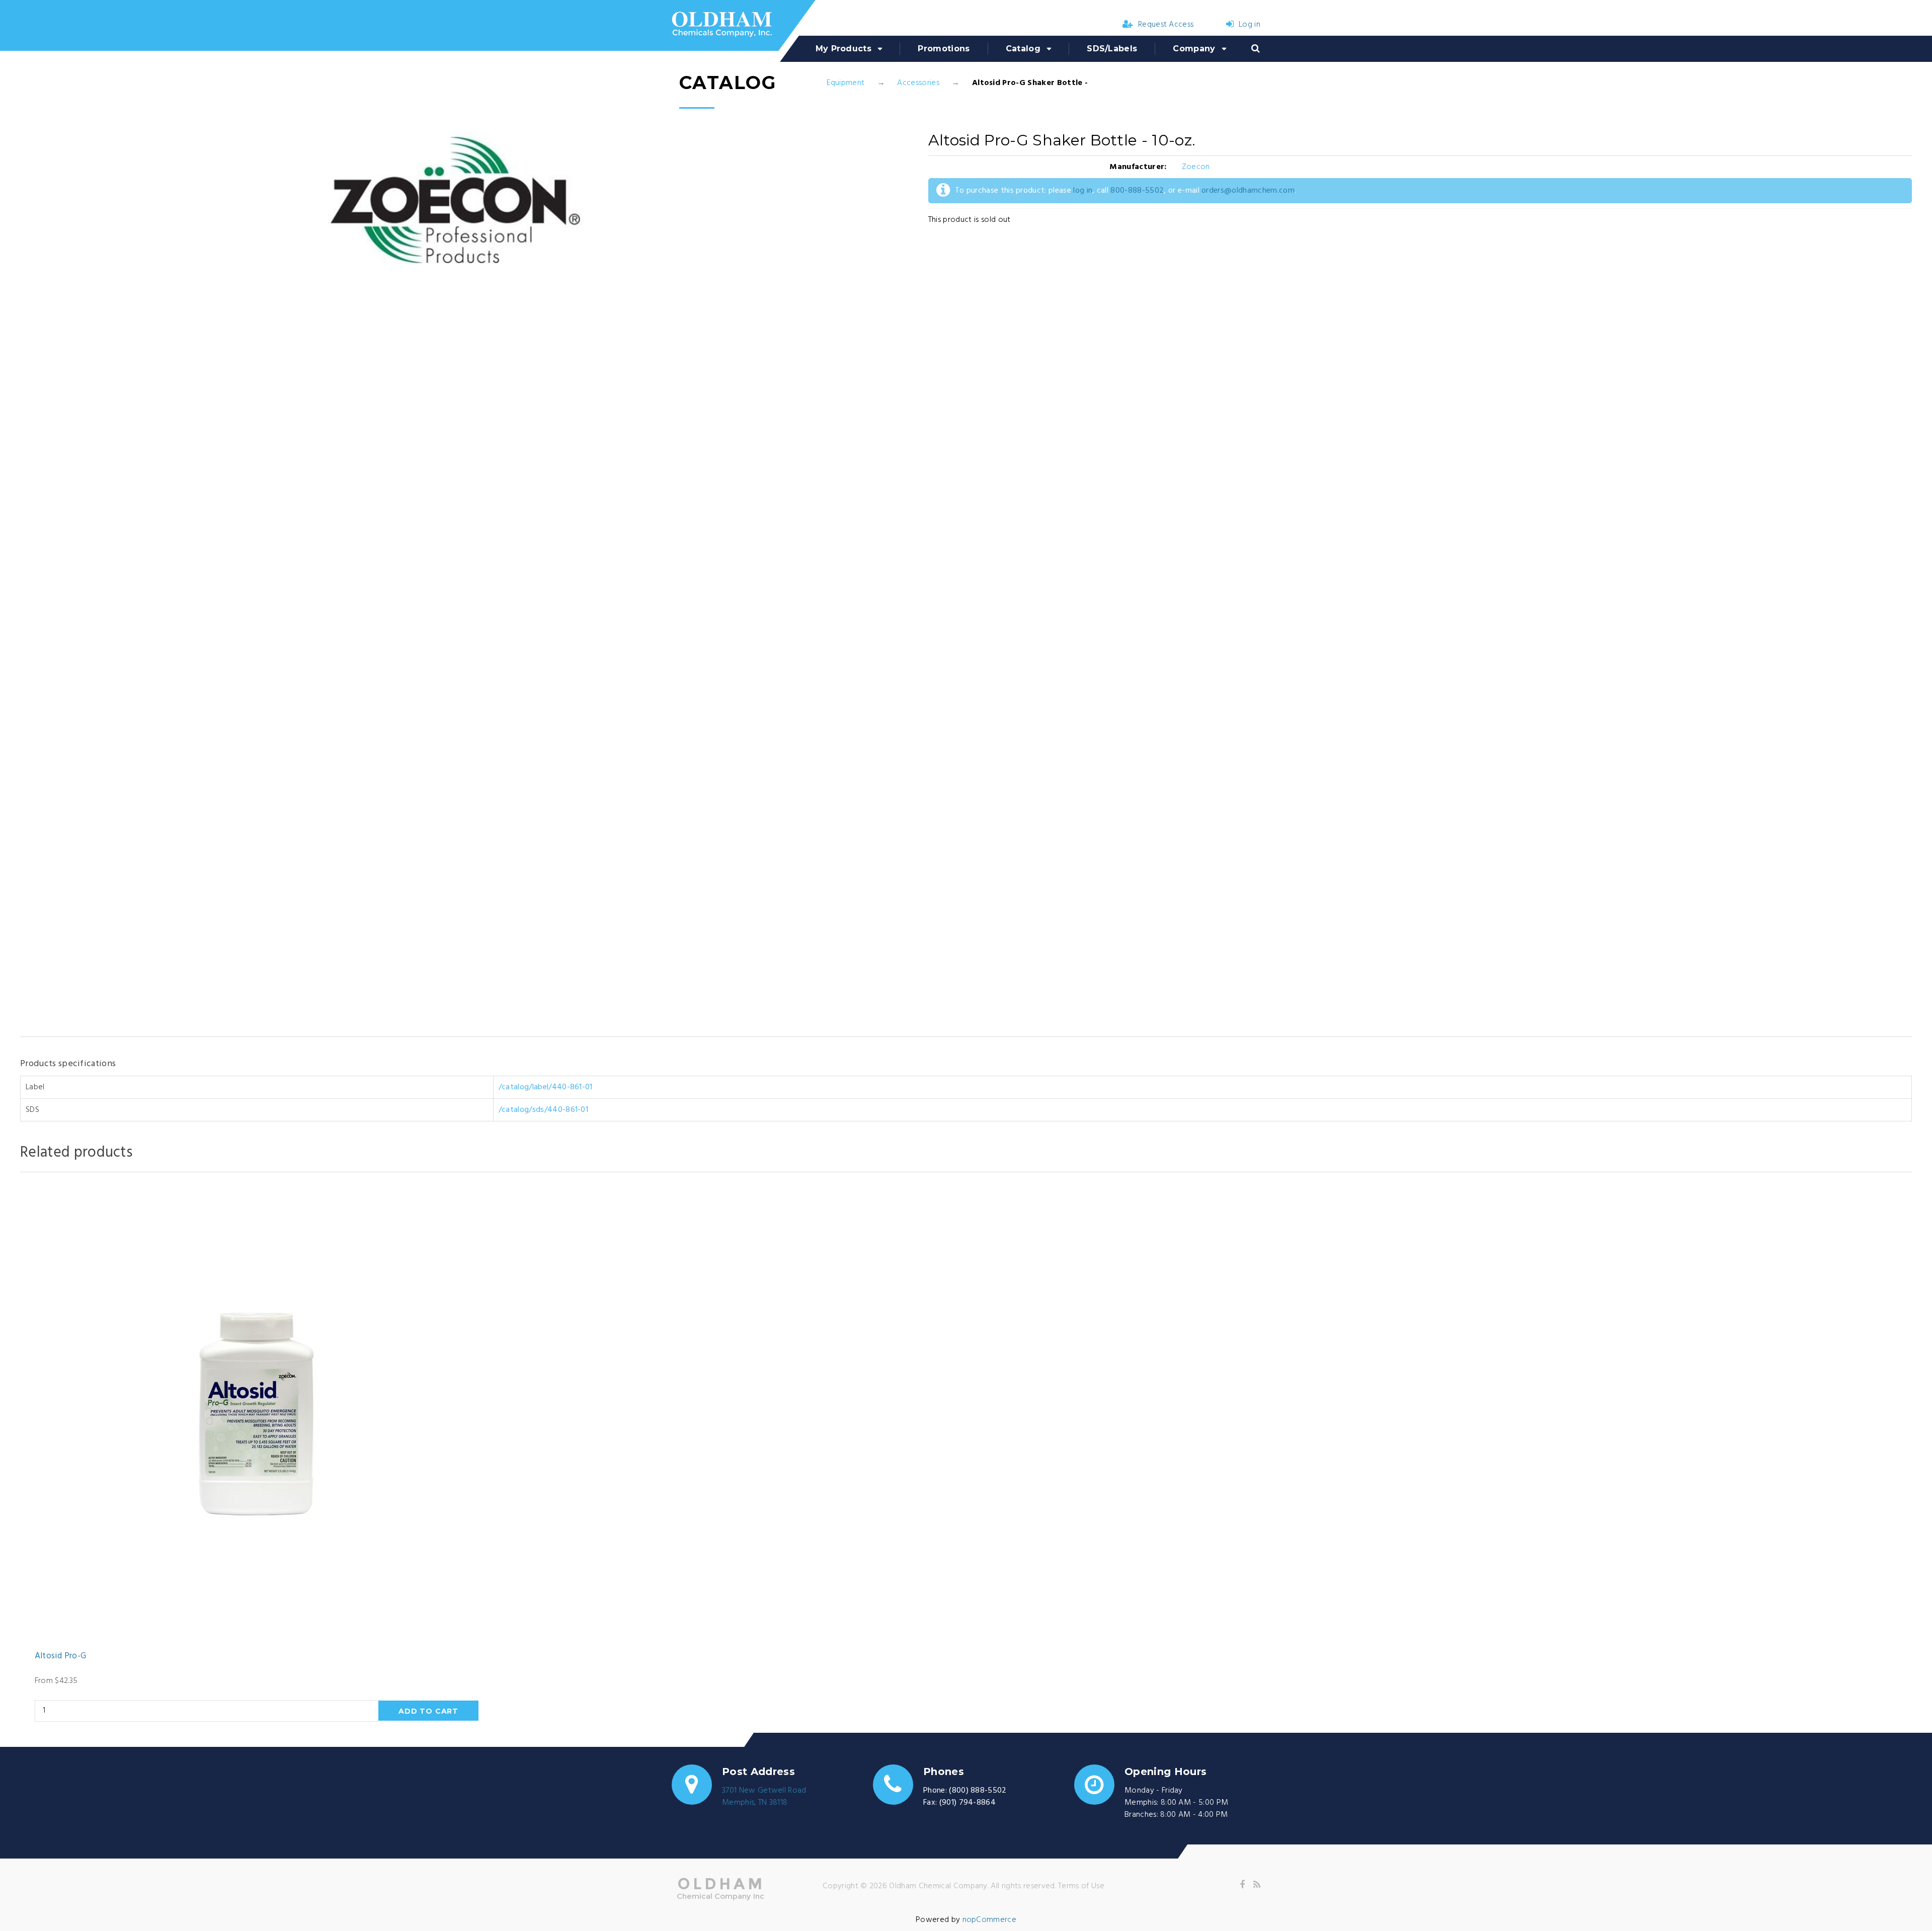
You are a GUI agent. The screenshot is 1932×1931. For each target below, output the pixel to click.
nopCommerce (990, 1920)
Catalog (1023, 49)
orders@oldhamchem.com (1248, 191)
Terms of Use (1081, 1886)
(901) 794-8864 (968, 1803)
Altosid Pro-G (60, 1656)
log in (1083, 191)
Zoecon (1196, 167)
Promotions (944, 49)
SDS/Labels (1112, 49)
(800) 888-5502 (978, 1791)
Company (1194, 49)
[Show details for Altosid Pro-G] (257, 1414)
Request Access (1166, 25)
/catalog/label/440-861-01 (546, 1087)
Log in (1250, 25)
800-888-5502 (1137, 191)
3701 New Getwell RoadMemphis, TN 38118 (764, 1797)
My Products (844, 49)
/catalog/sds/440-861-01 (543, 1110)
